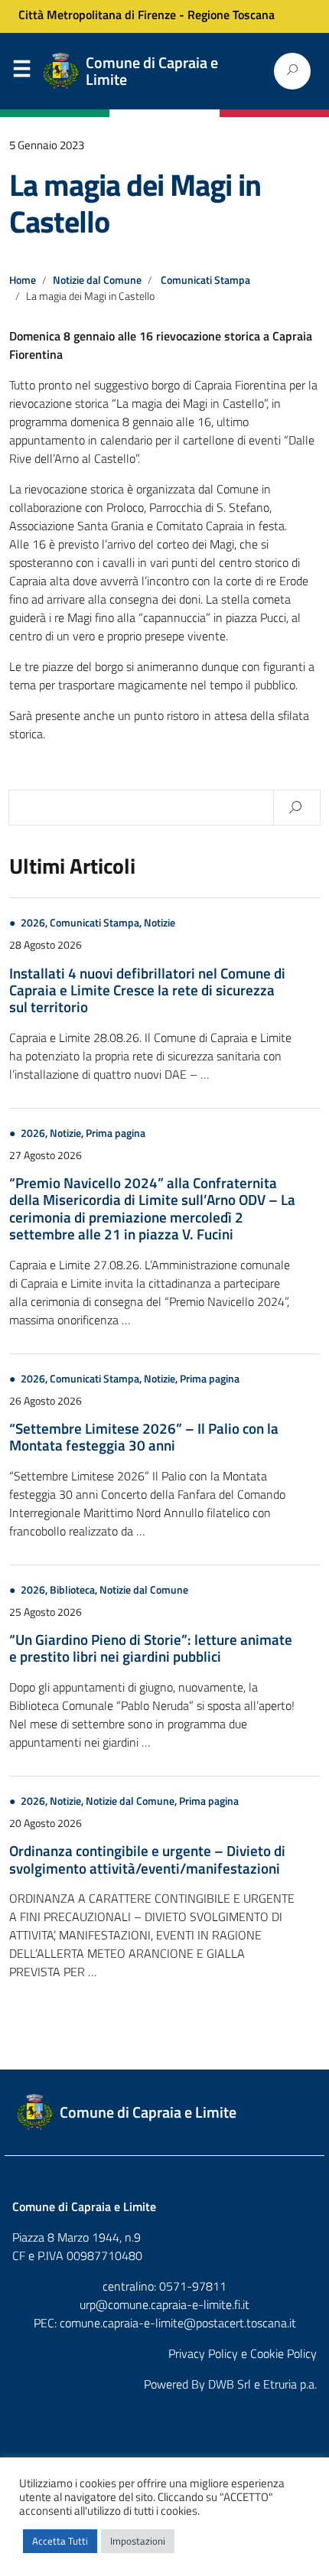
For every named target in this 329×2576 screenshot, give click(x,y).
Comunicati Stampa (205, 280)
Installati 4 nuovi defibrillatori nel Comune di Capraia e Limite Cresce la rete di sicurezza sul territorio (147, 990)
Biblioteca (72, 1590)
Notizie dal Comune (97, 280)
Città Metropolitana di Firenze (97, 15)
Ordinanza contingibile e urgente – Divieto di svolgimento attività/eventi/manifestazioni (147, 1859)
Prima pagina (116, 1133)
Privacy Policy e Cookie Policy (243, 2353)
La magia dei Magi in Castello (135, 203)
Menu (21, 72)
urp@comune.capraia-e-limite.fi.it (164, 2304)
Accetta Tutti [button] (60, 2541)
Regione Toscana (231, 15)
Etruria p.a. (290, 2384)
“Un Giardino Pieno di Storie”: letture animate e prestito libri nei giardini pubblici (151, 1648)
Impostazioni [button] (138, 2541)
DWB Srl (230, 2384)
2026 (33, 923)
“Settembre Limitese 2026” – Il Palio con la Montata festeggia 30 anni (144, 1436)
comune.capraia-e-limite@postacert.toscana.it (178, 2323)
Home (23, 280)
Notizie (160, 923)
